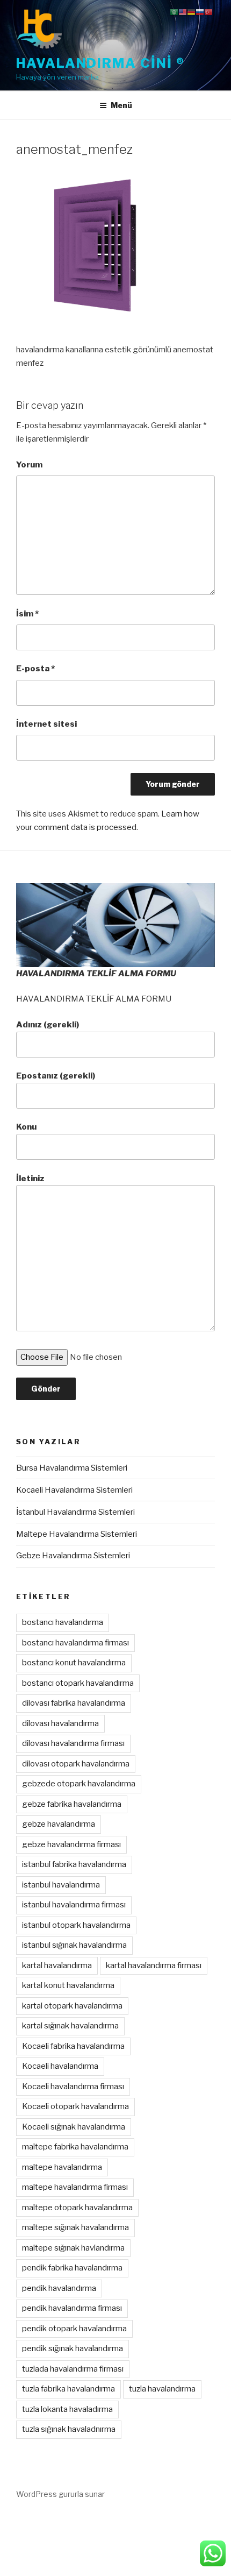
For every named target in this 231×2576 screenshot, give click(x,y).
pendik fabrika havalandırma (72, 2268)
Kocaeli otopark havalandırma (75, 2106)
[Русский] (200, 12)
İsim (27, 614)
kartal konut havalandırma (68, 1985)
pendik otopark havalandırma (74, 2329)
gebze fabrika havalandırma (72, 1804)
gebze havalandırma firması (71, 1844)
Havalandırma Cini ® (100, 63)
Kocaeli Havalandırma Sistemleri (74, 1490)
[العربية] (174, 12)
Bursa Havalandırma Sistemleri (72, 1468)
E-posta (35, 669)
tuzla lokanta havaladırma (67, 2409)
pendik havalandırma (59, 2288)
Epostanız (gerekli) (56, 1076)
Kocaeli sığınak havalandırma (74, 2127)
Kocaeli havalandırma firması (73, 2087)
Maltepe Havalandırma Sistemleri (77, 1534)
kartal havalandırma (57, 1965)
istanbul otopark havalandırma (76, 1925)
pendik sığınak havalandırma (73, 2348)
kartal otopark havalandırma (72, 2006)
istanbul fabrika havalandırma (74, 1864)
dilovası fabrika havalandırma (74, 1703)
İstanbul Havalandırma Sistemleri (75, 1512)
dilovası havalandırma (60, 1723)
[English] (183, 12)
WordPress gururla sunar (60, 2494)
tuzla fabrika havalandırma (68, 2389)
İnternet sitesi (46, 724)
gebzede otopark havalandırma (79, 1784)
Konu (26, 1127)
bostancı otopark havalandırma (78, 1683)
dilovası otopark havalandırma (76, 1764)
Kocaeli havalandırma (60, 2066)
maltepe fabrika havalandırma (75, 2147)
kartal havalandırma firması (154, 1965)
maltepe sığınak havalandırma (75, 2227)
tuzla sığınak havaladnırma (69, 2429)
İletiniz (30, 1179)
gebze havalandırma (59, 1824)
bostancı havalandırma (63, 1622)
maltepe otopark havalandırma (77, 2208)
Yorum (29, 465)
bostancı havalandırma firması (75, 1643)
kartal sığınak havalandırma (70, 2026)
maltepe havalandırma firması (75, 2187)
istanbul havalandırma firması (74, 1905)
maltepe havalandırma (62, 2167)
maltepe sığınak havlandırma (73, 2248)
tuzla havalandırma (162, 2389)
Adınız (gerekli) (48, 1025)
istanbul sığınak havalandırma (74, 1945)
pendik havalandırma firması (72, 2308)
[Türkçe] (208, 12)
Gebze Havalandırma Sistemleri (73, 1556)
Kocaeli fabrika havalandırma (73, 2046)
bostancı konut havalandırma (74, 1663)
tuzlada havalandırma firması (73, 2369)
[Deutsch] (191, 12)
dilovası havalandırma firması (73, 1743)
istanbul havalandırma (61, 1885)
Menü (121, 105)
